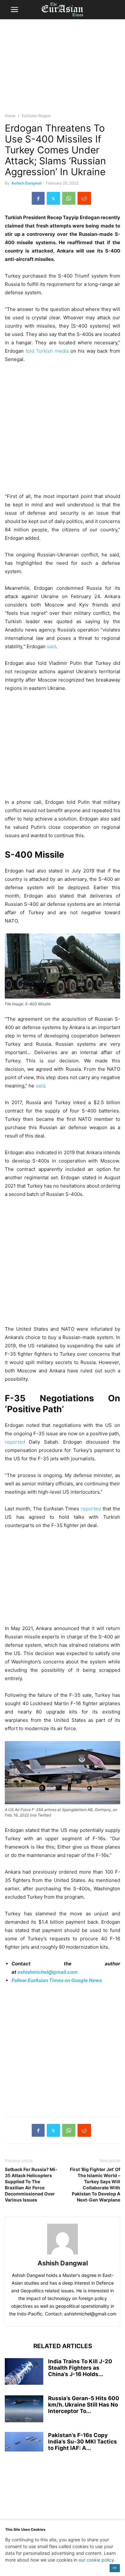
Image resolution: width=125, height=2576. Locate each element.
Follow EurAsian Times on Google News (57, 1980)
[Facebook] (38, 198)
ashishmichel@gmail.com (47, 1972)
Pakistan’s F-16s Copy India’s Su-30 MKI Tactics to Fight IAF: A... (83, 2442)
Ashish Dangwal (26, 183)
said (51, 646)
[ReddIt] (84, 198)
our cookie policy (96, 2560)
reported (15, 1442)
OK (115, 2568)
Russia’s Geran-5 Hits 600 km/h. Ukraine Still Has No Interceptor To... (84, 2405)
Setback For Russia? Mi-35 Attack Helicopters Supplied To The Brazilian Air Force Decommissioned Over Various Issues (31, 2185)
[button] (14, 10)
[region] (63, 69)
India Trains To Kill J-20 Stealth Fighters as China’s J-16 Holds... (80, 2368)
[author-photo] (63, 2254)
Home (10, 116)
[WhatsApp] (69, 198)
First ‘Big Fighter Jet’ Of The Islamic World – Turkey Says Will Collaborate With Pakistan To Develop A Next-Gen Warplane (95, 2185)
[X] (53, 198)
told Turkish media (46, 351)
